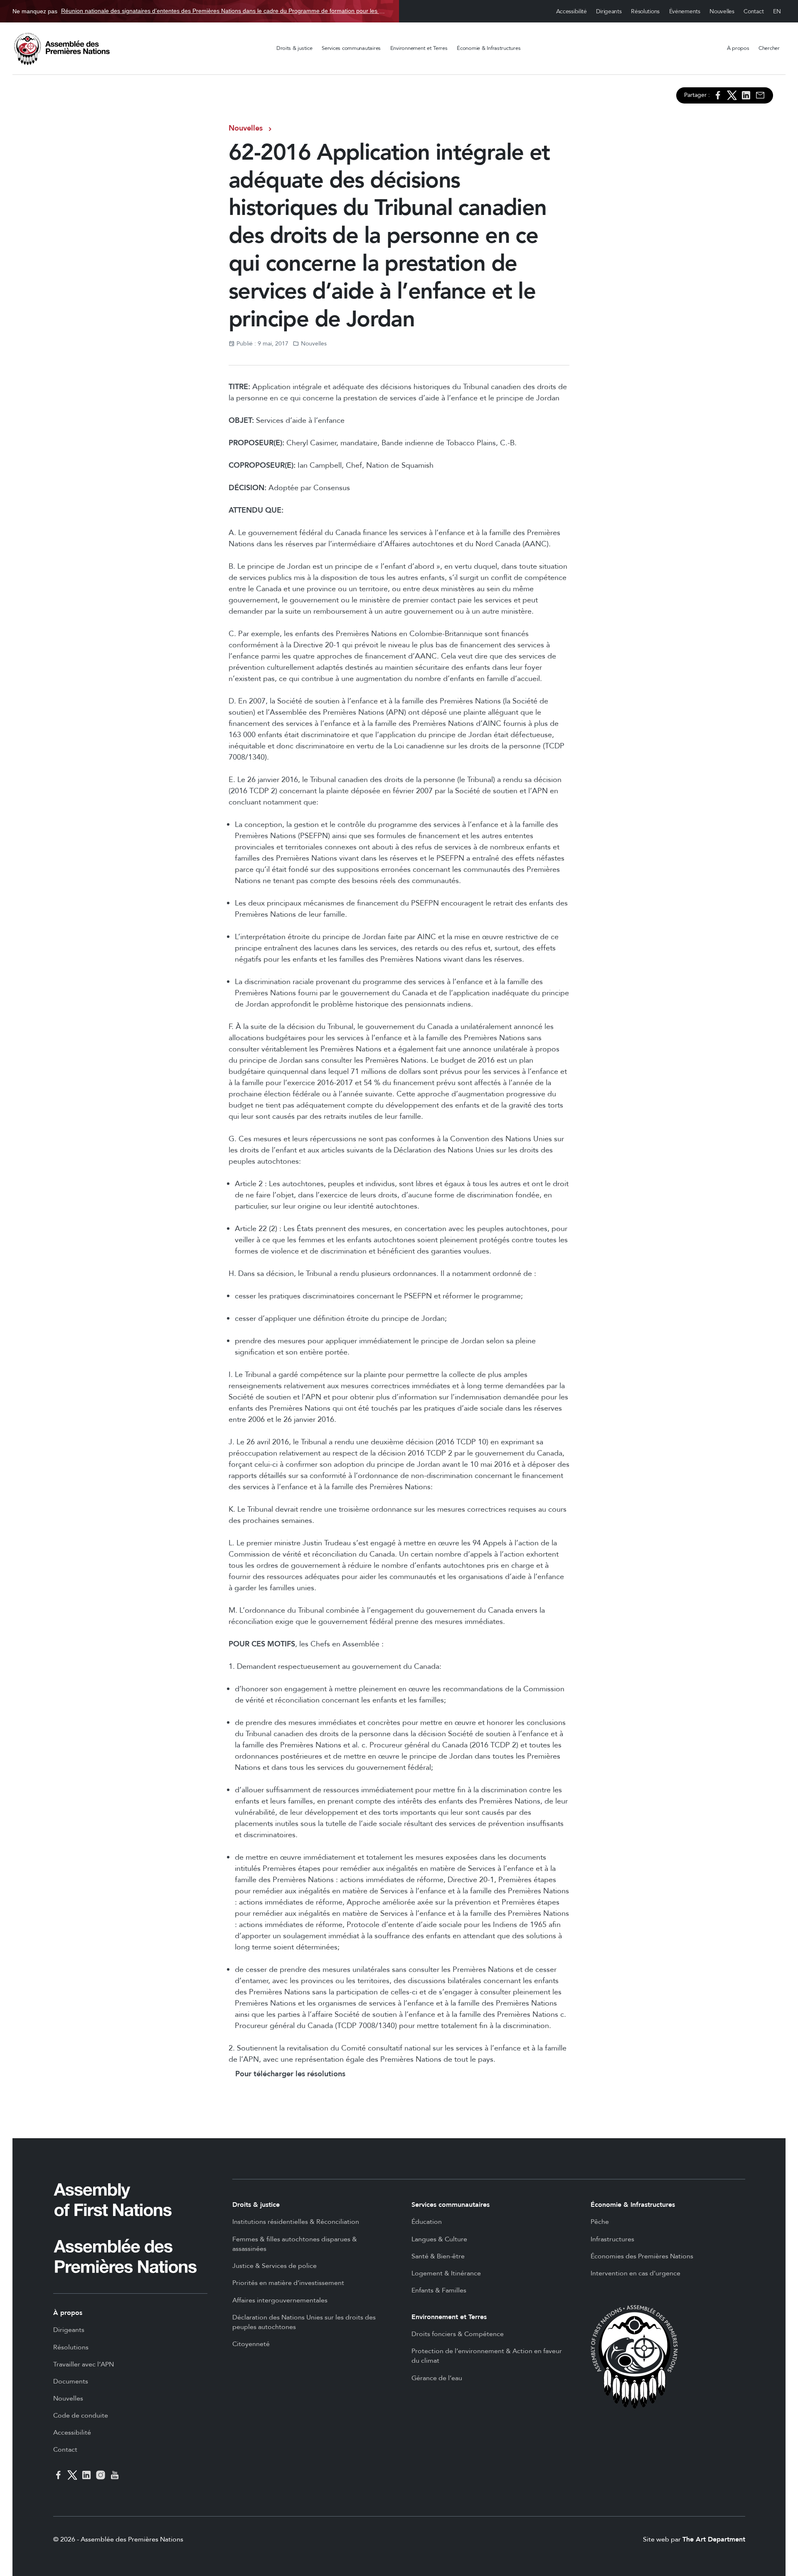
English (777, 11)
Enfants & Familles (439, 2290)
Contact (754, 11)
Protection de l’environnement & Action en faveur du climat (487, 2356)
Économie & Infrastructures (489, 48)
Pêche (600, 2222)
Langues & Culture (439, 2239)
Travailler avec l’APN (84, 2364)
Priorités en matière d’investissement (288, 2283)
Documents (71, 2381)
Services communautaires (351, 48)
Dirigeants (609, 11)
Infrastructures (612, 2239)
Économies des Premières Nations (642, 2256)
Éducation (427, 2222)
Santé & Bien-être (438, 2256)
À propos (738, 48)
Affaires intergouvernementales (280, 2300)
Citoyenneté (251, 2344)
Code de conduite (81, 2416)
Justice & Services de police (275, 2266)
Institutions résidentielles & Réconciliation (296, 2222)
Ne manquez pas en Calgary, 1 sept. (199, 11)
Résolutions (645, 11)
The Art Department (714, 2539)
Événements (685, 11)
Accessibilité (571, 11)
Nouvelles (722, 11)
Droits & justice (294, 48)
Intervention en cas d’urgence (635, 2273)
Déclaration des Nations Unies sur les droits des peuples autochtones (304, 2322)
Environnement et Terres (419, 48)
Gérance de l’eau (437, 2378)
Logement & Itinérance (446, 2273)
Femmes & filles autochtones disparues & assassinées (295, 2244)
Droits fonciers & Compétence (458, 2334)
